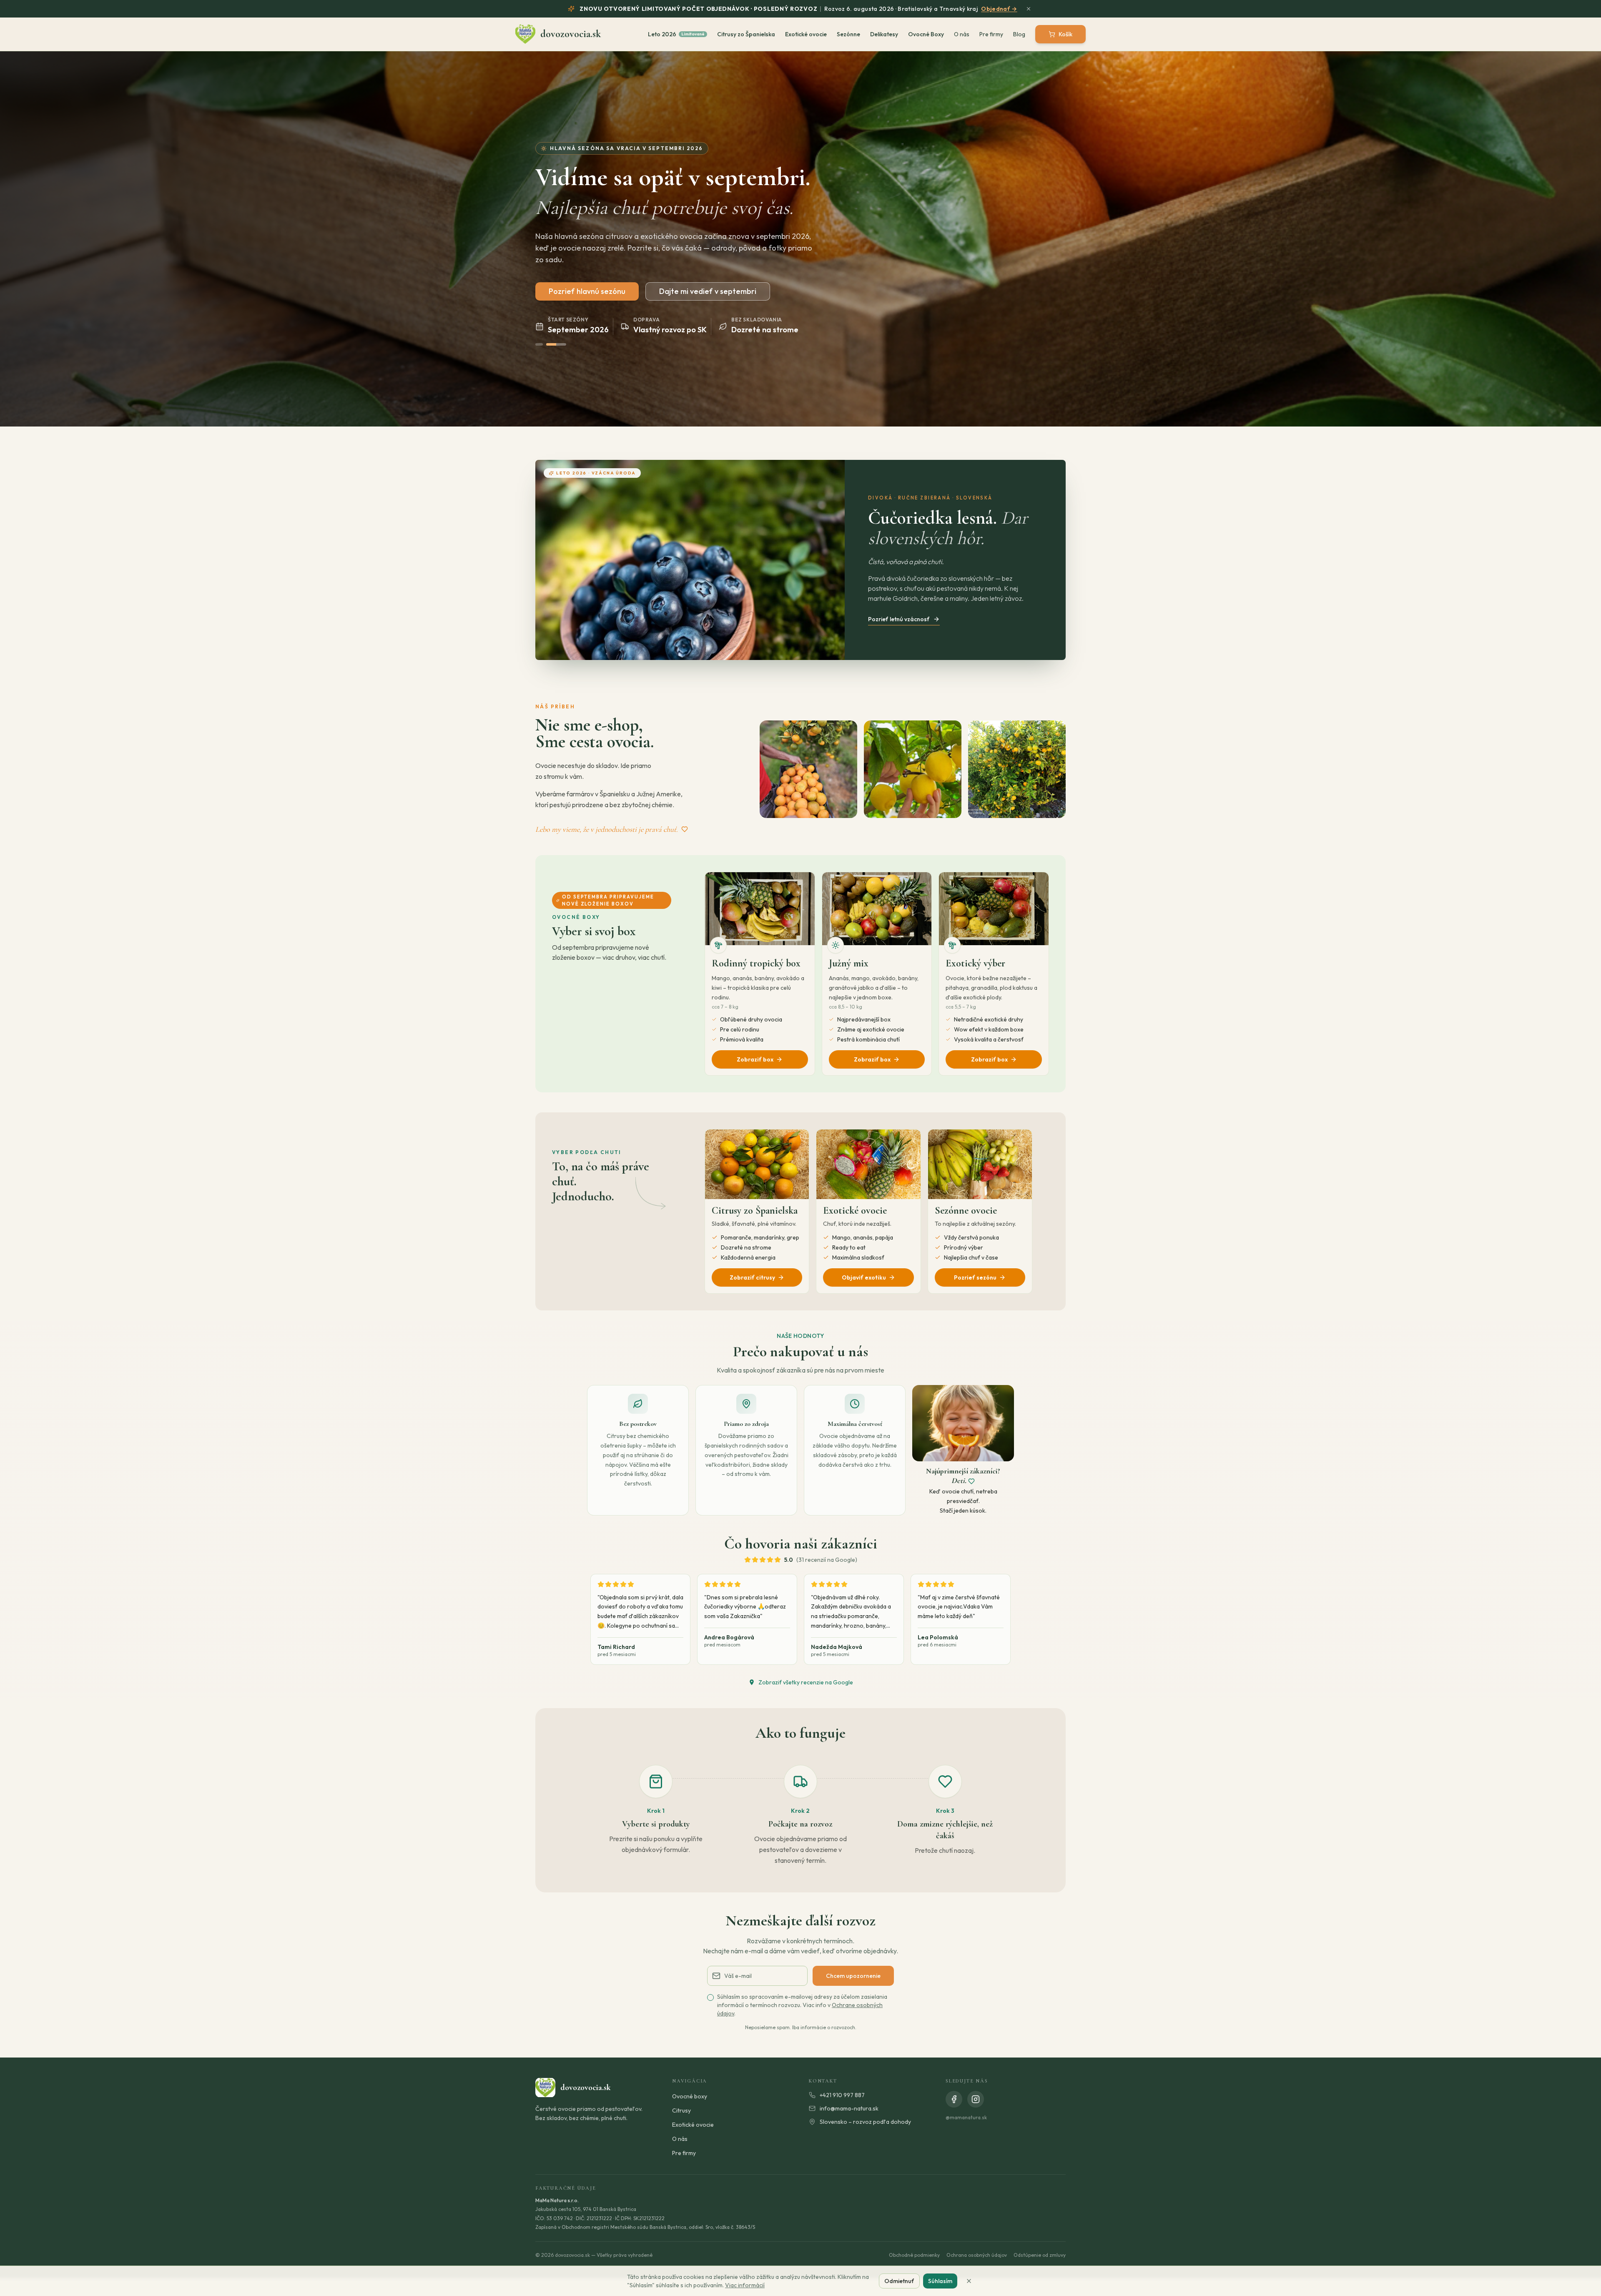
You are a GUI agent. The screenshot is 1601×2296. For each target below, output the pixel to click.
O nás (962, 34)
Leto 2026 (676, 34)
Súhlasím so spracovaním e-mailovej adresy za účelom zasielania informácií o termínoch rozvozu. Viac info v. (802, 2005)
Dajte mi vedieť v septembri (708, 291)
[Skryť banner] (1029, 9)
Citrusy (681, 2110)
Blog (1019, 34)
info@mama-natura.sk (849, 2108)
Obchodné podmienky (914, 2255)
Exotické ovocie (806, 34)
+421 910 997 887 (842, 2095)
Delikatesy (884, 34)
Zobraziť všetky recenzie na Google (806, 1682)
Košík (1065, 34)
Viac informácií (745, 2285)
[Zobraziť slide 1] (539, 344)
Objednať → (999, 9)
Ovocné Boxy (926, 34)
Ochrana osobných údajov (977, 2255)
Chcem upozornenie (853, 1976)
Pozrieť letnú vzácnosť (899, 619)
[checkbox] (710, 1997)
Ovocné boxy (690, 2096)
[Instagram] (976, 2099)
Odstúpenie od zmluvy (1040, 2255)
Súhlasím (940, 2281)
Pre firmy (991, 34)
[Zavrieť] (969, 2281)
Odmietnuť (899, 2281)
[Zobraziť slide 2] (556, 344)
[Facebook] (954, 2099)
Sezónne (848, 34)
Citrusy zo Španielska (746, 34)
